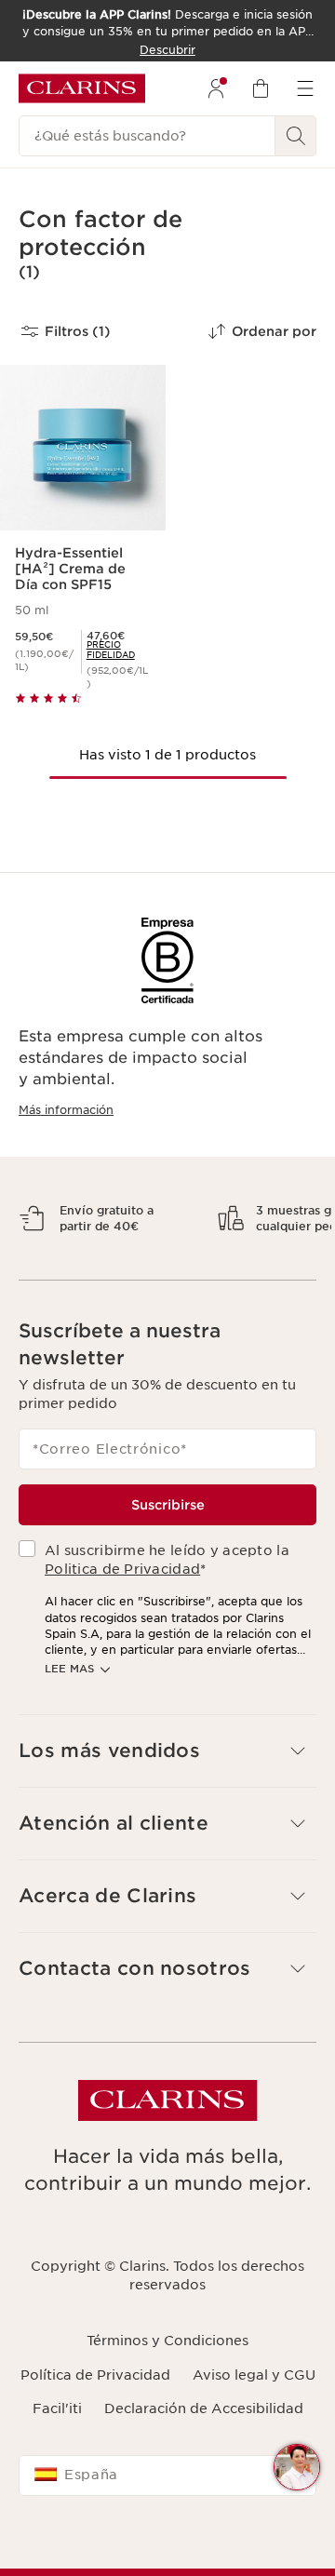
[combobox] (167, 2525)
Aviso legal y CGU (254, 2423)
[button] (297, 2467)
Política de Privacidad (95, 2423)
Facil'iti (57, 2457)
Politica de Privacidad (122, 1617)
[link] (119, 650)
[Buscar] (296, 136)
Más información (66, 1110)
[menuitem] (216, 88)
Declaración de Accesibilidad (204, 2457)
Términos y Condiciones (167, 2390)
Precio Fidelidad (111, 650)
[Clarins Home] (82, 88)
